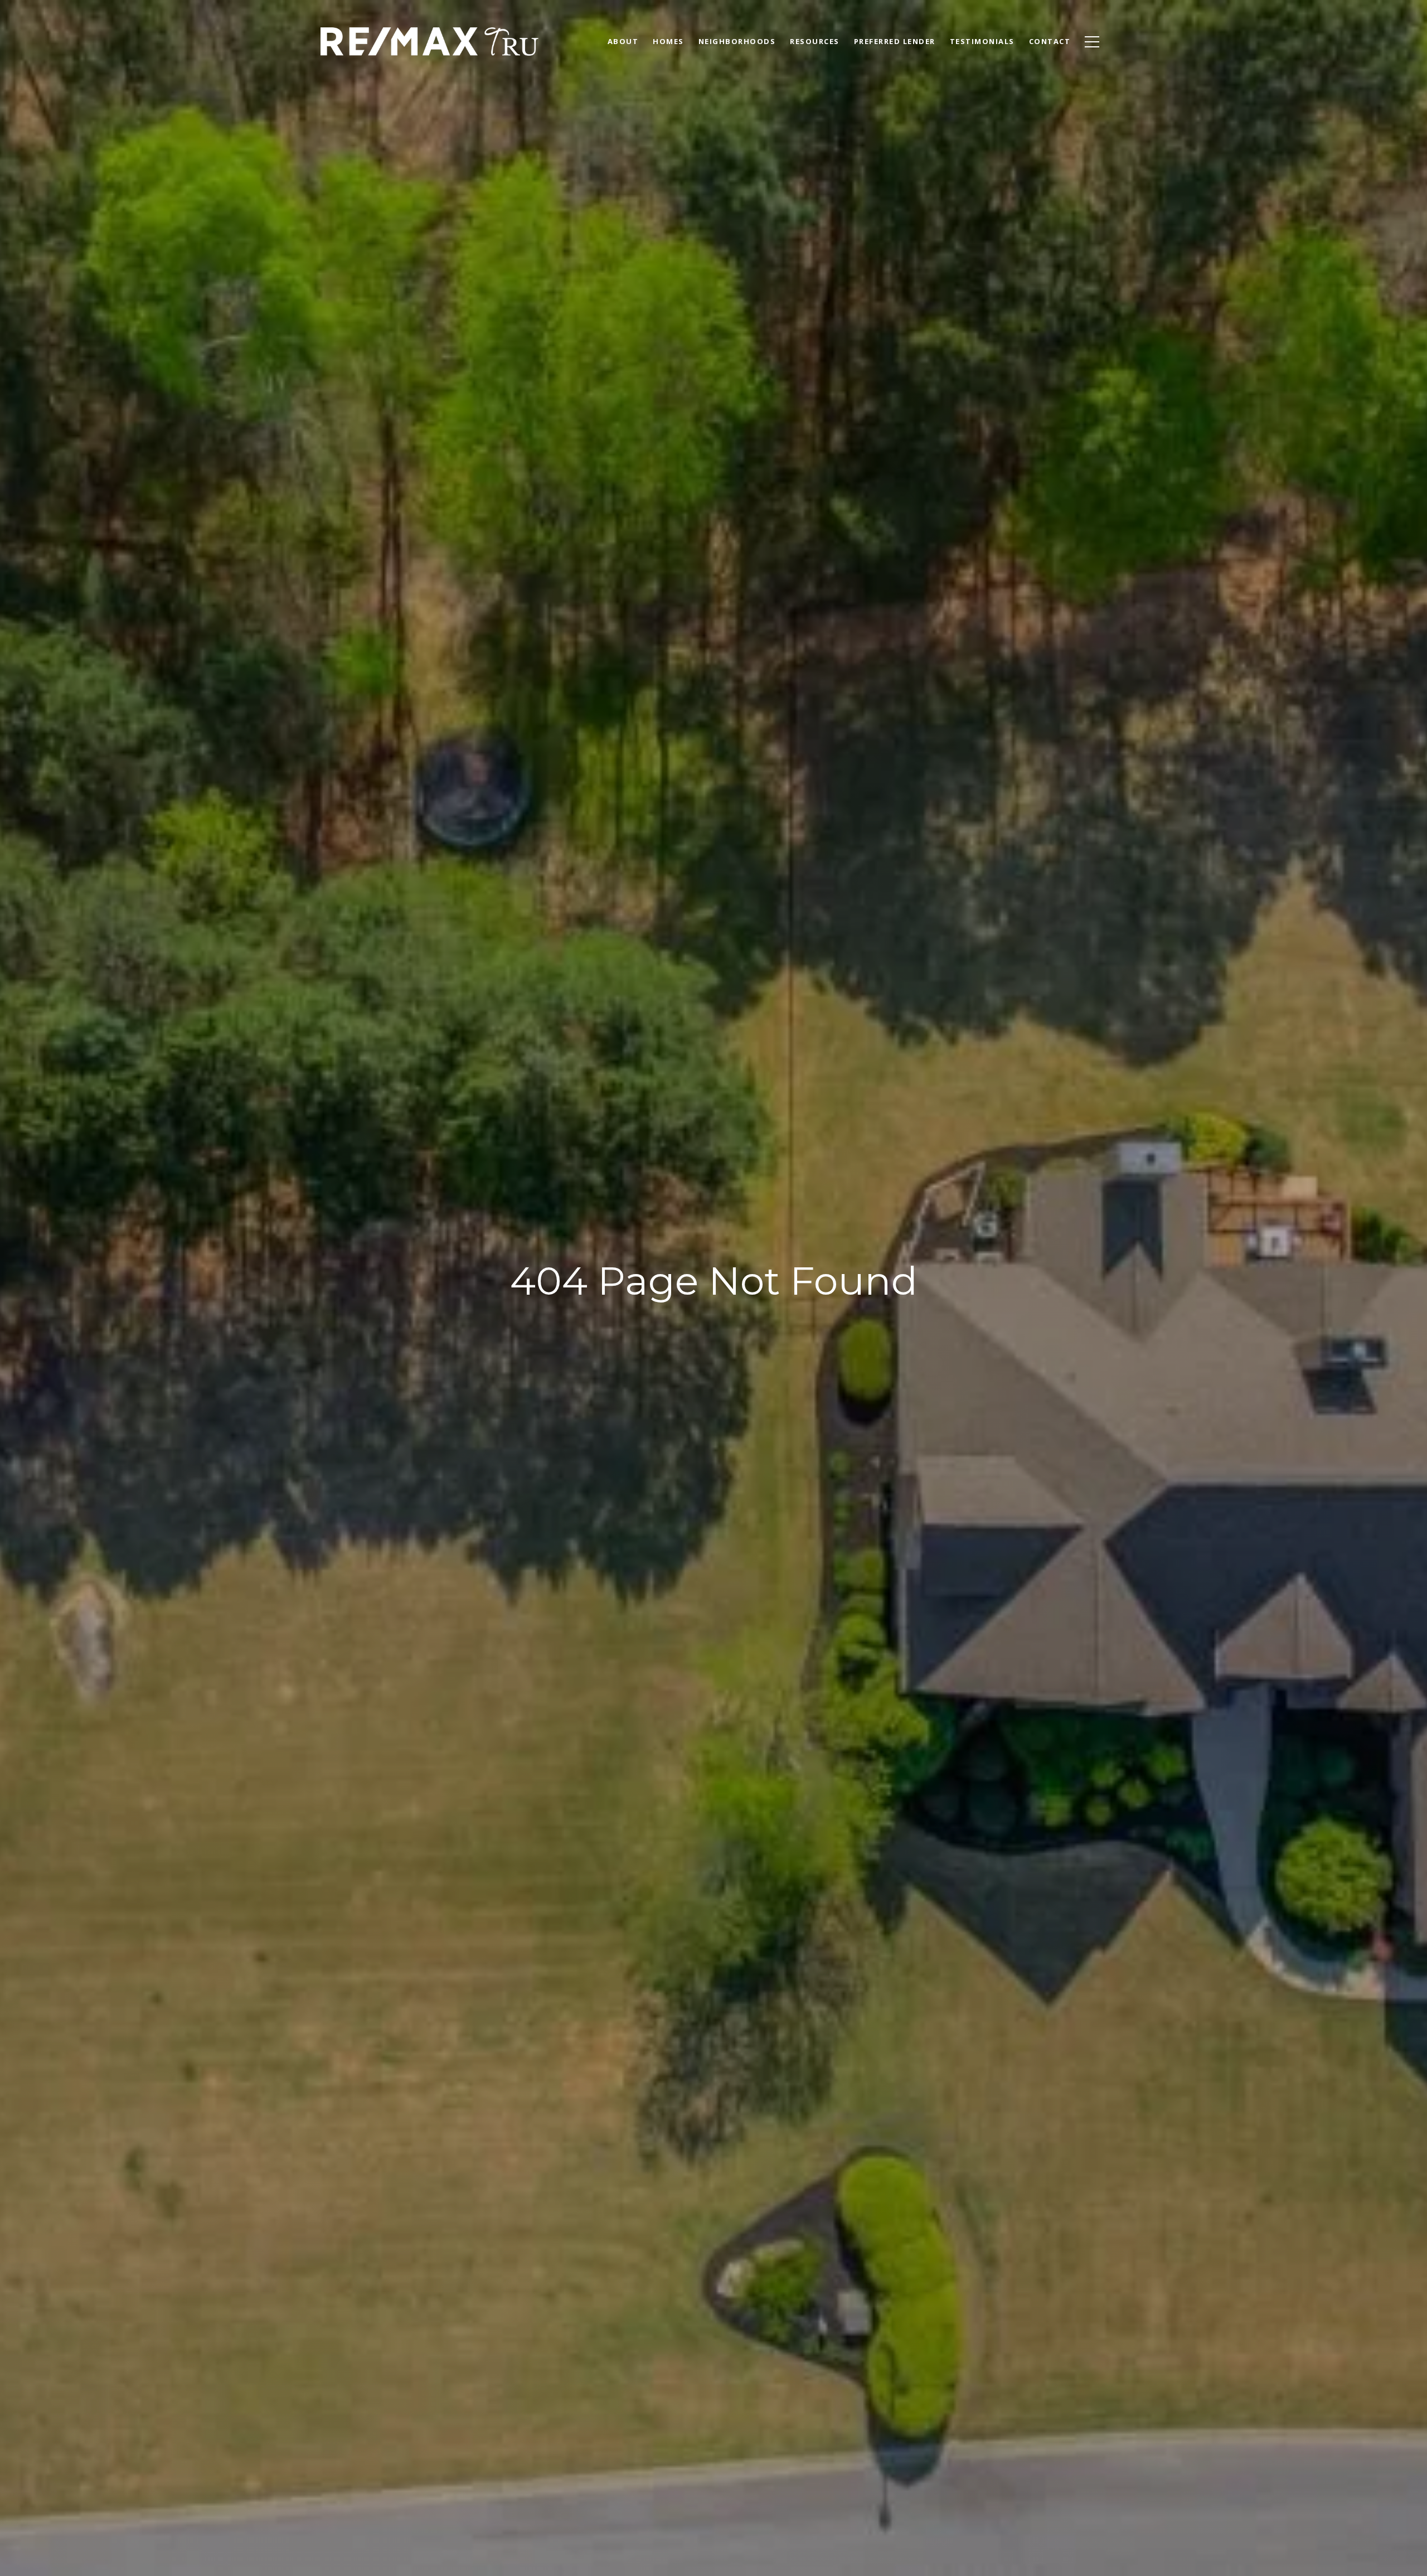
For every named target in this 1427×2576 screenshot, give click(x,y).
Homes (668, 41)
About (623, 41)
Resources (815, 41)
